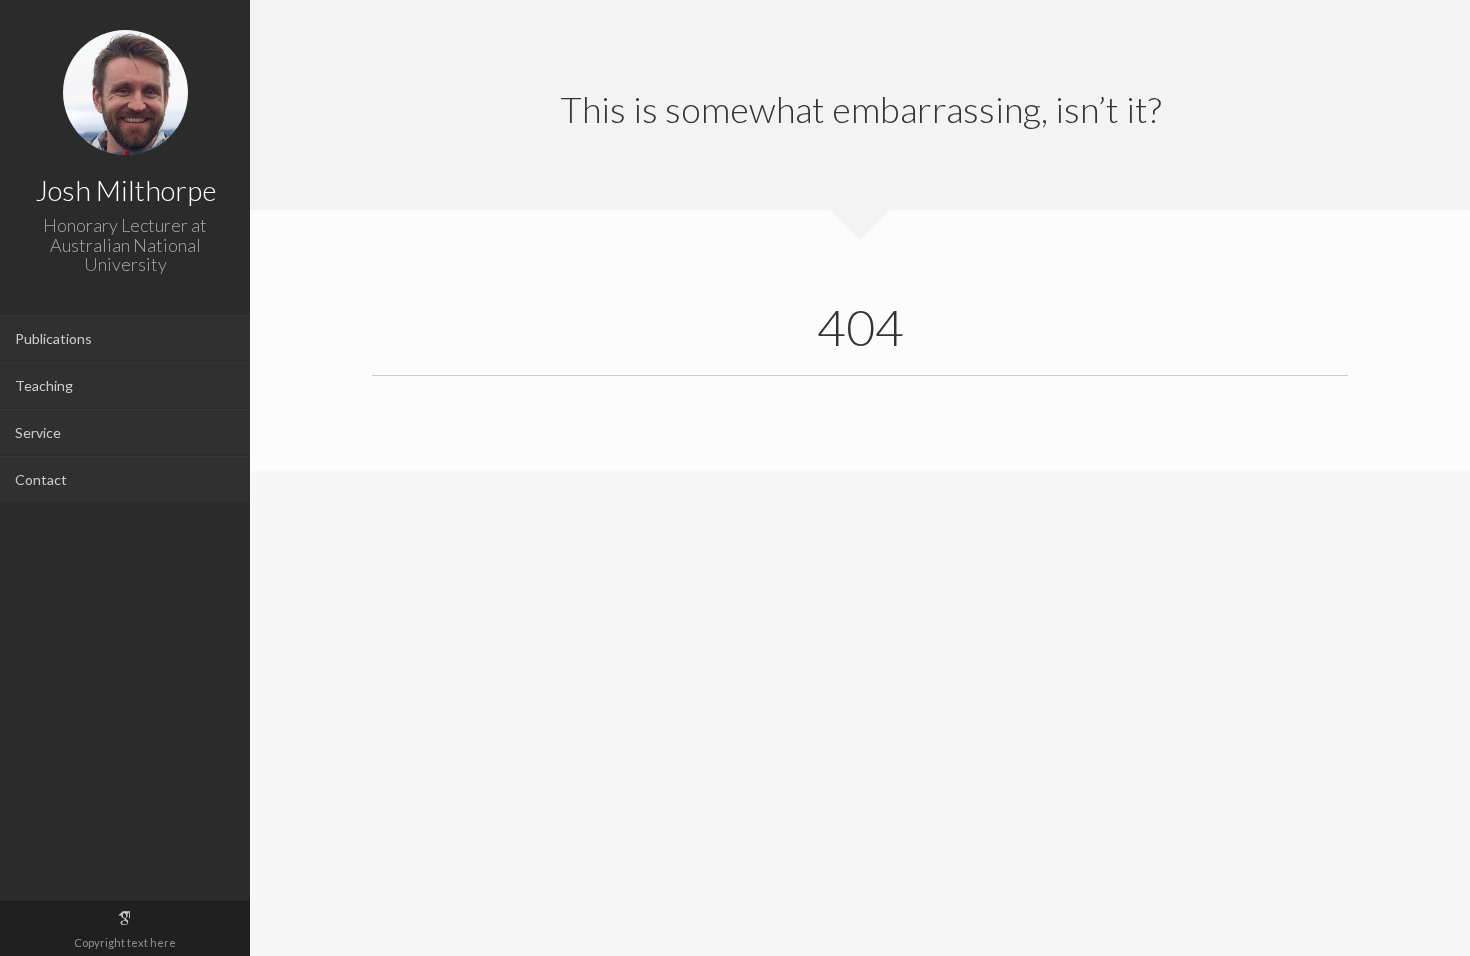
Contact (41, 479)
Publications (53, 338)
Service (38, 432)
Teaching (44, 385)
